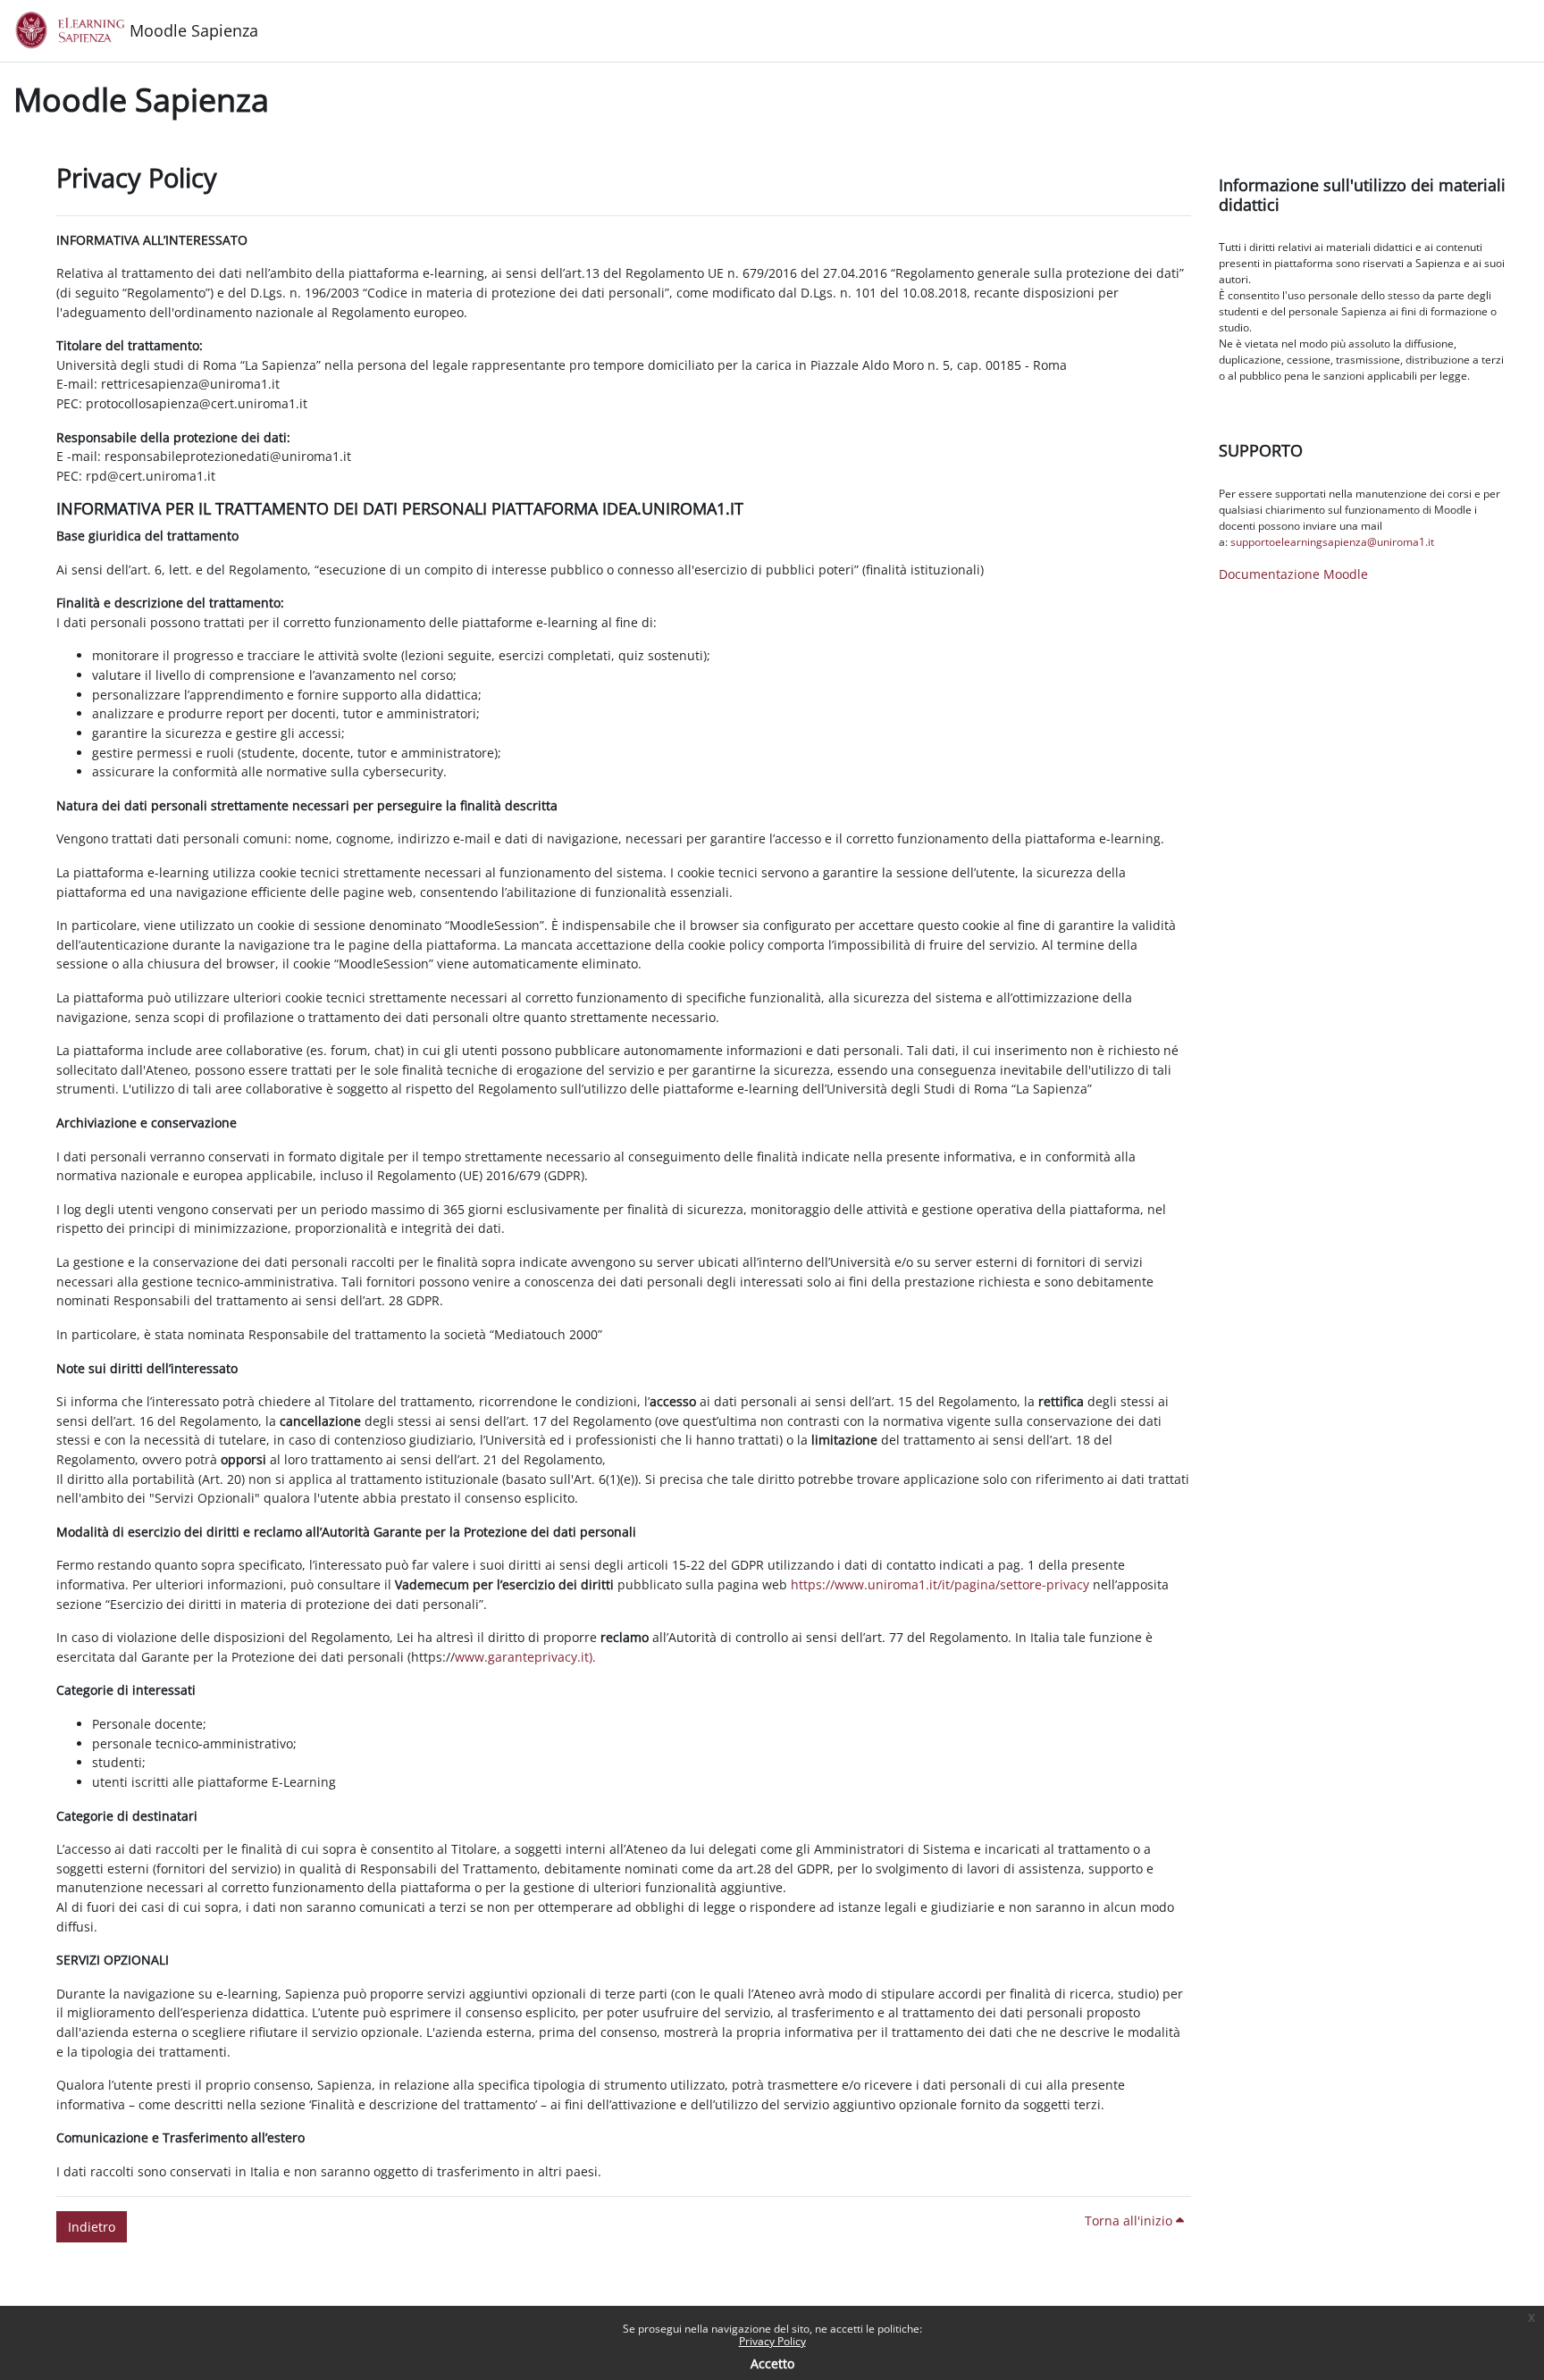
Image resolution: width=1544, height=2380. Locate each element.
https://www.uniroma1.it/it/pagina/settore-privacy (940, 1584)
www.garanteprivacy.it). (525, 1657)
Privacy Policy (772, 2341)
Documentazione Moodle (1293, 574)
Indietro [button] (92, 2227)
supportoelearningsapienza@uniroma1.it (1332, 542)
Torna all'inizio (1130, 2221)
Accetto (772, 2363)
